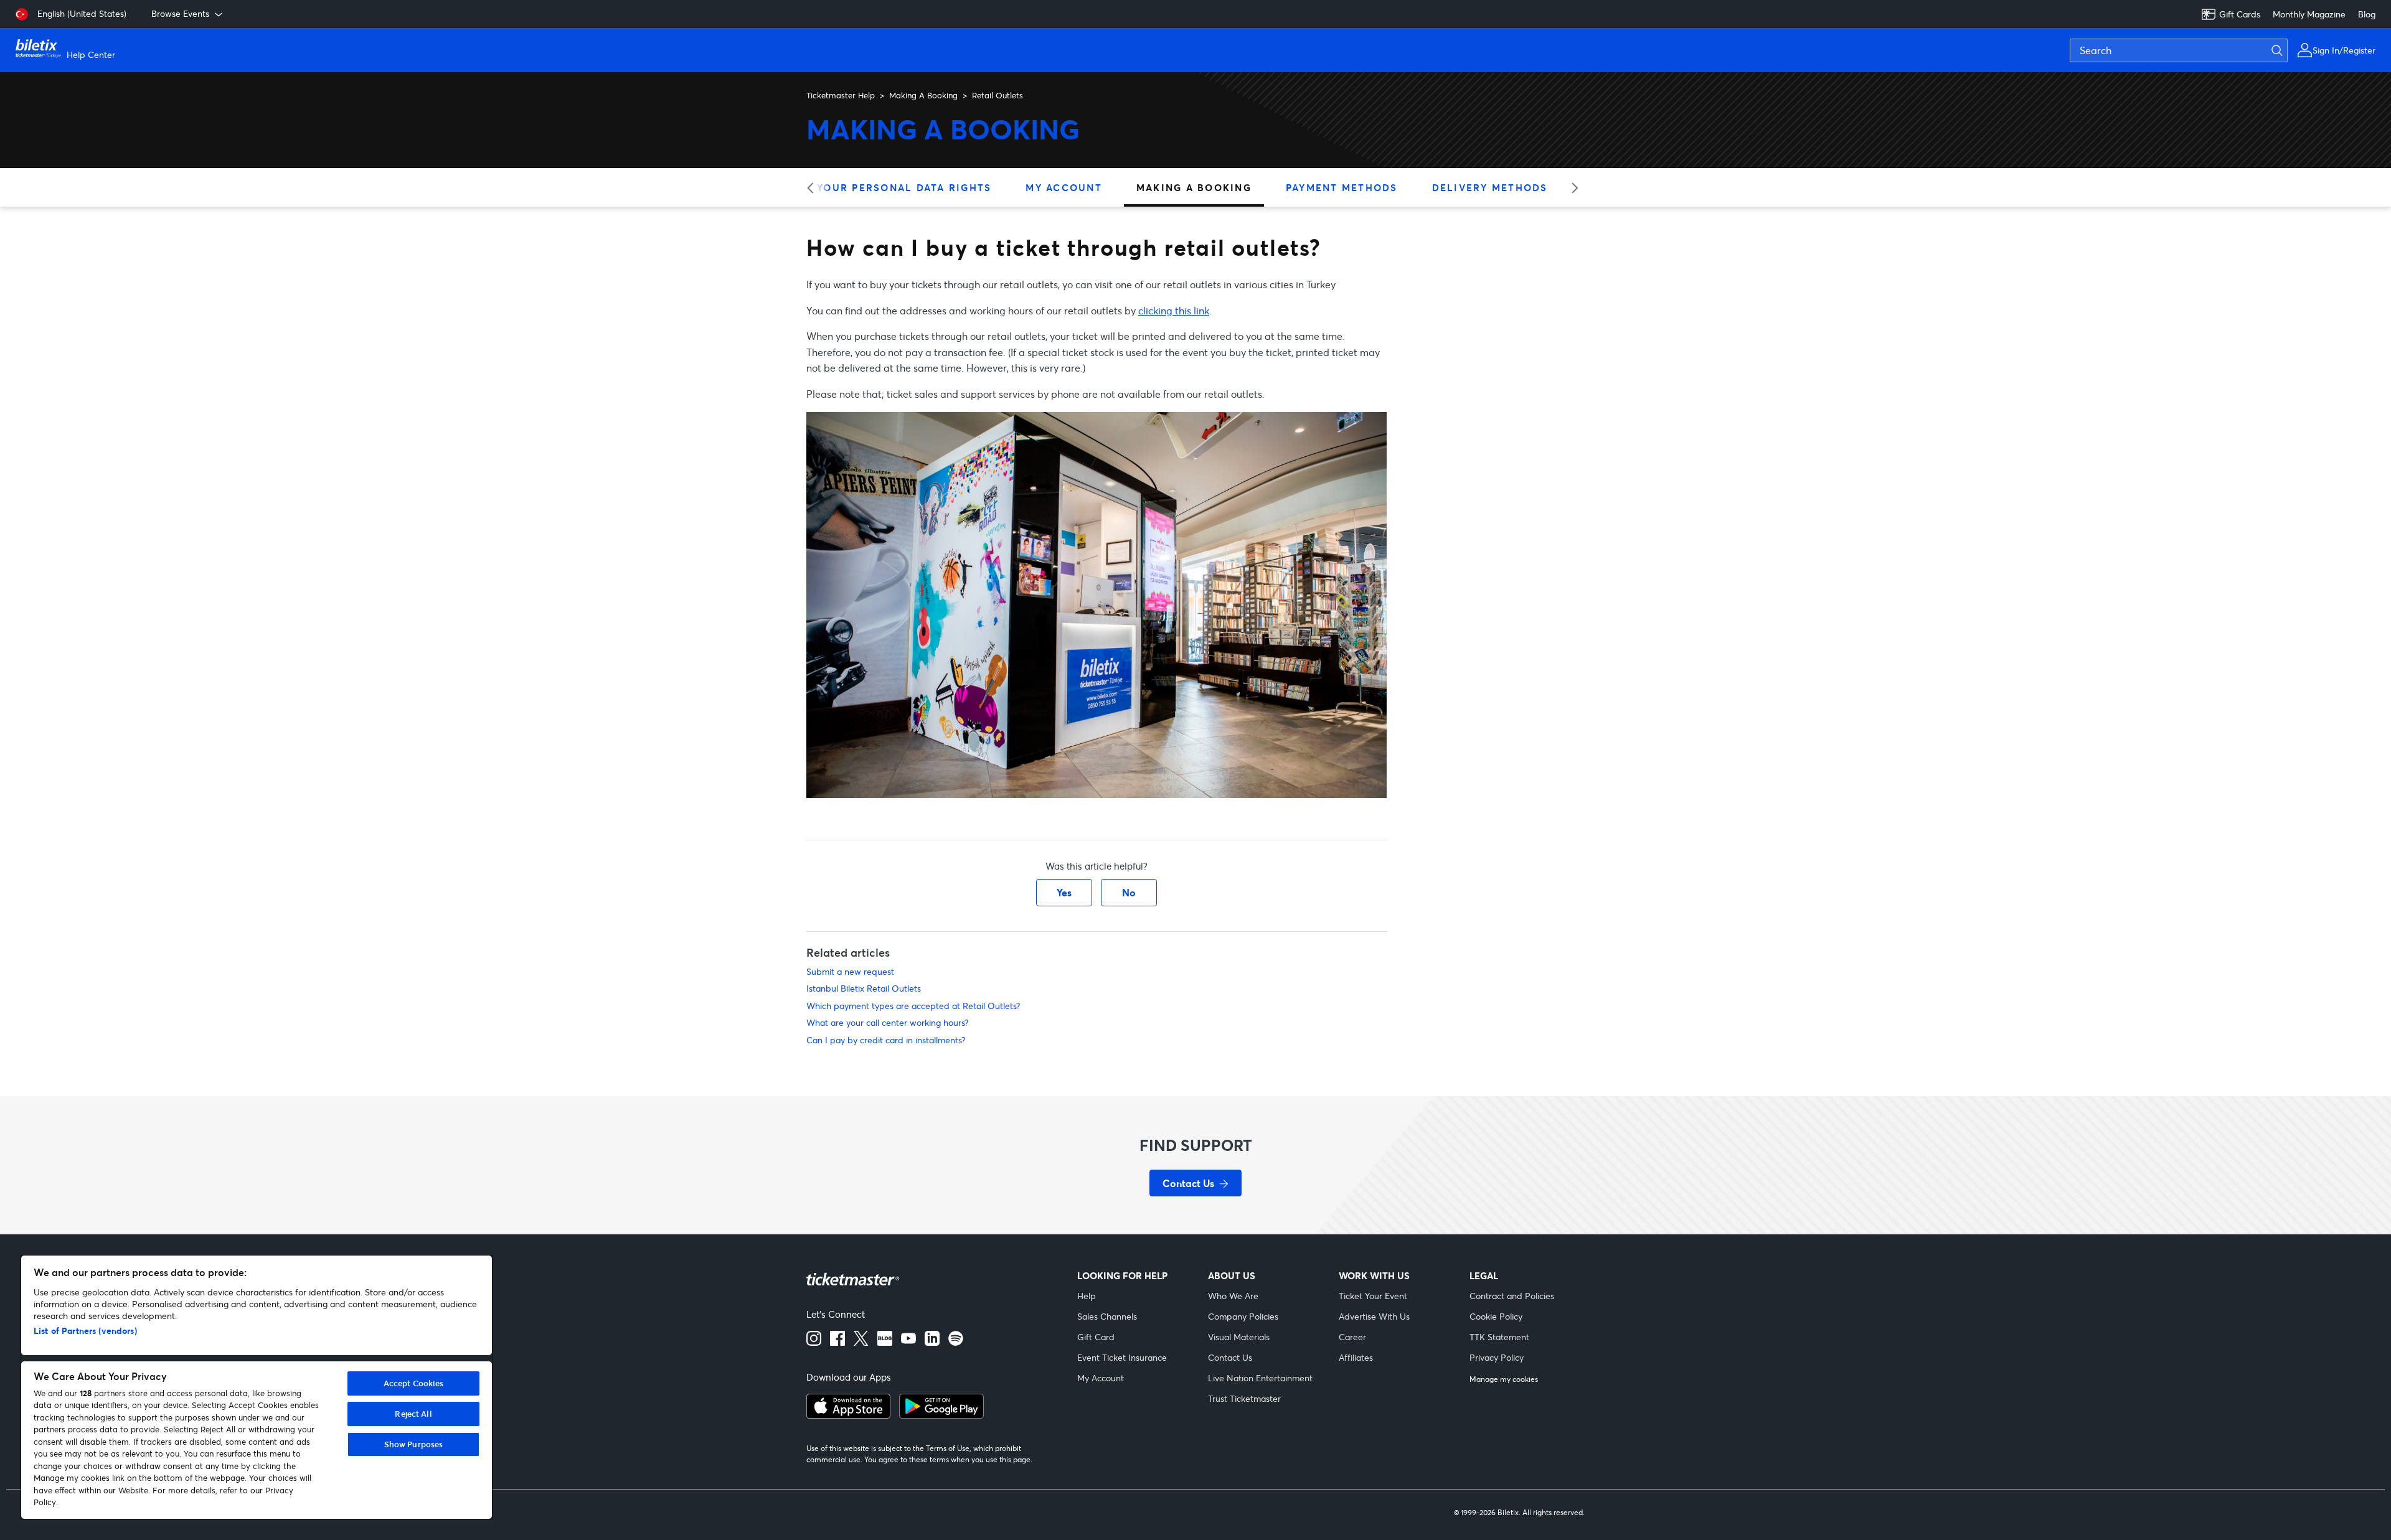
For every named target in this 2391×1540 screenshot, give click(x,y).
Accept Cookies (414, 1383)
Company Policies (1243, 1316)
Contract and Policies (1512, 1296)
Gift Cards (2240, 14)
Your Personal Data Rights (904, 187)
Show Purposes (414, 1444)
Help (1087, 1296)
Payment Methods (1342, 187)
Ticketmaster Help (841, 95)
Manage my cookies (1504, 1379)
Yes (1064, 892)
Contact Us (1230, 1357)
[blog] (885, 1342)
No (1129, 892)
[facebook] (837, 1342)
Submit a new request (850, 971)
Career (1352, 1337)
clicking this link (1174, 310)
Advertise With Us (1374, 1316)
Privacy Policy (1497, 1357)
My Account (1064, 187)
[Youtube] (908, 1342)
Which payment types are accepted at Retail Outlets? (913, 1006)
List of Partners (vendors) (85, 1331)
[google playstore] (941, 1415)
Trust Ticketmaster (1244, 1398)
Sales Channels (1107, 1316)
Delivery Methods (1490, 187)
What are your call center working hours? (887, 1022)
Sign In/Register (2344, 50)
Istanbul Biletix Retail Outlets (864, 988)
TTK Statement (1499, 1337)
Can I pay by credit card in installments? (886, 1040)
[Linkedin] (932, 1342)
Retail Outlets (997, 95)
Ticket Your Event (1373, 1296)
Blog (2367, 14)
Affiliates (1356, 1357)
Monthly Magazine (2309, 14)
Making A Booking (923, 95)
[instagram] (814, 1342)
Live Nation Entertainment (1260, 1378)
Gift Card (1096, 1337)
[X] (861, 1342)
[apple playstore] (848, 1415)
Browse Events (180, 13)
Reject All (413, 1414)
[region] (257, 1387)
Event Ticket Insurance (1122, 1357)
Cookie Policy (1496, 1316)
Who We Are (1233, 1296)
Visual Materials (1239, 1337)
